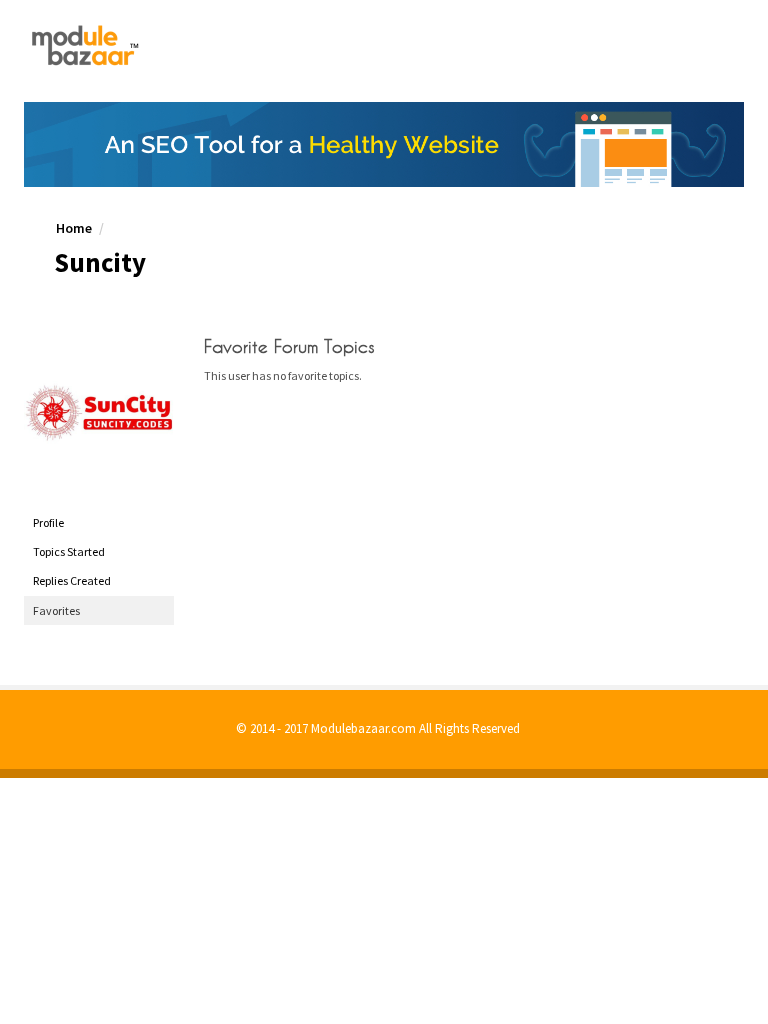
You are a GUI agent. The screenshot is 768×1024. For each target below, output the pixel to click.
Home (74, 228)
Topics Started (69, 551)
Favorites (56, 610)
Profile (48, 522)
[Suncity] (99, 413)
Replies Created (72, 580)
